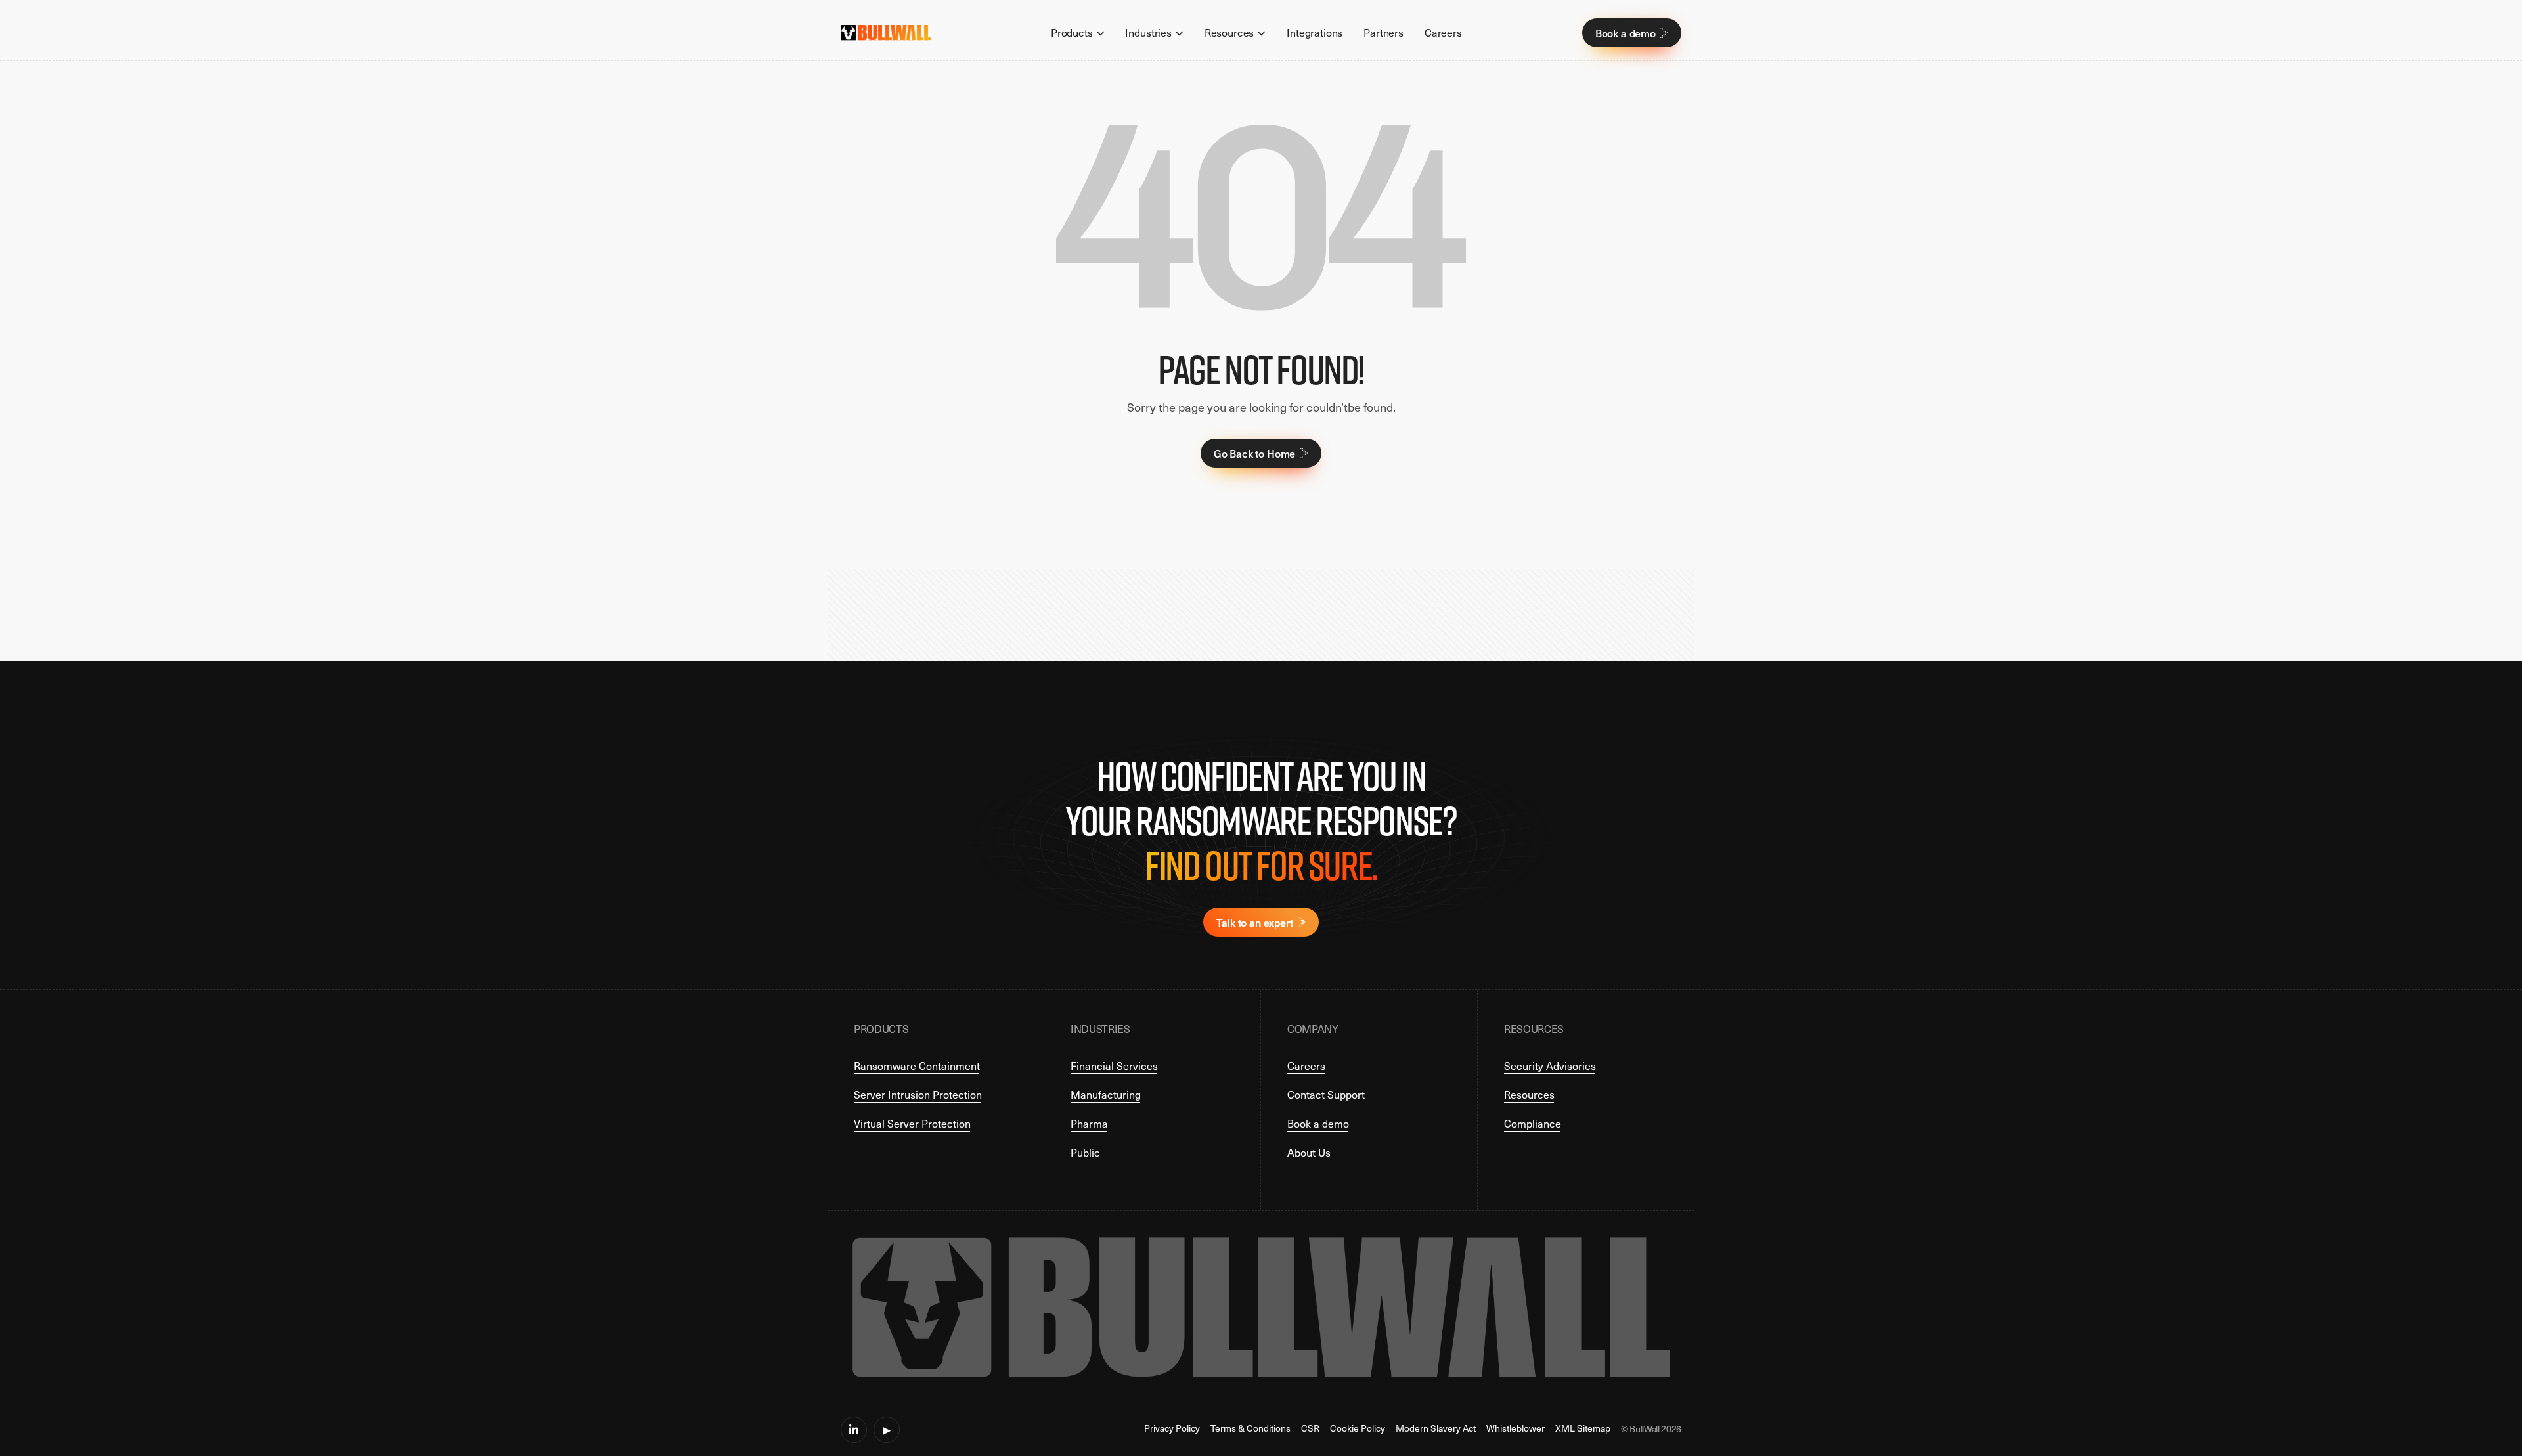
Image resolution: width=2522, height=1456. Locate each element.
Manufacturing (1106, 1094)
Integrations (1315, 33)
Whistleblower (1515, 1429)
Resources (1529, 1094)
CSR (1310, 1429)
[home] (886, 33)
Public (1085, 1152)
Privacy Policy (1172, 1429)
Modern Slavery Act (1436, 1429)
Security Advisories (1550, 1066)
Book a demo (1318, 1123)
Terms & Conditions (1250, 1429)
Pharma (1089, 1123)
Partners (1383, 33)
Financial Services (1114, 1066)
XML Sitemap (1583, 1429)
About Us (1309, 1152)
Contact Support (1326, 1094)
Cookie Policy (1358, 1429)
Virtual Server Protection (912, 1123)
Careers (1443, 33)
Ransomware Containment (917, 1066)
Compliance (1533, 1123)
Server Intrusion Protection (918, 1094)
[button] (1078, 33)
